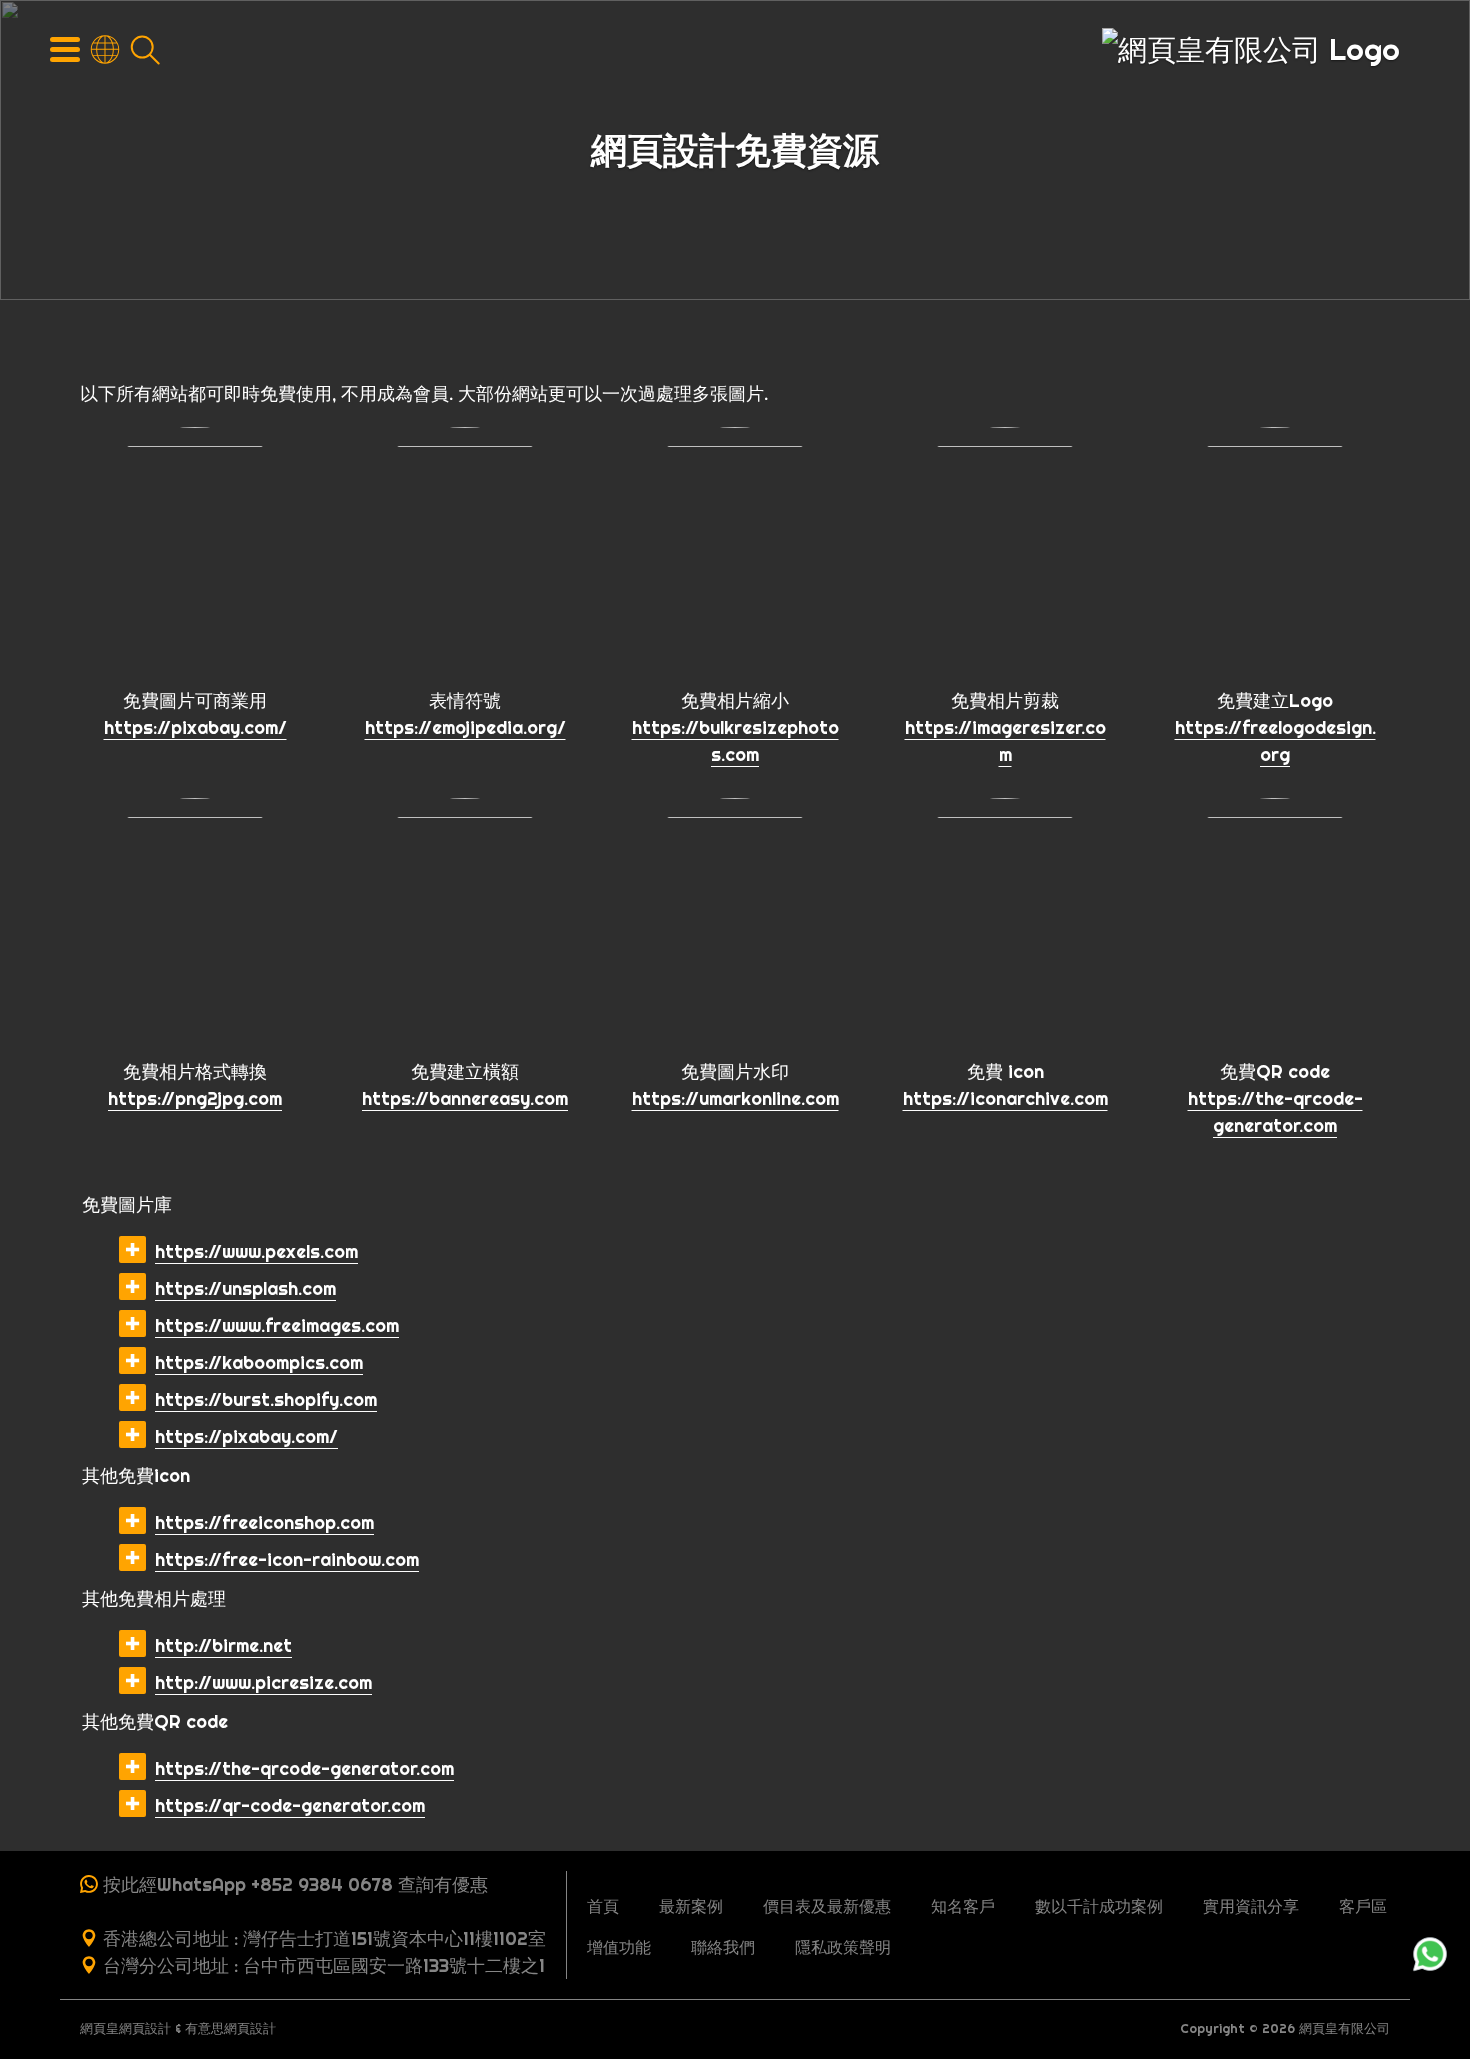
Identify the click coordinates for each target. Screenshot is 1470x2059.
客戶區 (1363, 1906)
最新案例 (691, 1906)
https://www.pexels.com (256, 1251)
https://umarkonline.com (735, 1098)
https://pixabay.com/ (195, 727)
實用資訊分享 (1251, 1906)
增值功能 (619, 1947)
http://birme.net (223, 1645)
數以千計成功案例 (1099, 1906)
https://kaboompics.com (259, 1362)
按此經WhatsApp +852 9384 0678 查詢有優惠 (295, 1884)
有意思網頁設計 (230, 2028)
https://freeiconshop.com (264, 1522)
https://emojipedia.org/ (465, 727)
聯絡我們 (723, 1947)
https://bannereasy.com (465, 1098)
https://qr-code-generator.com (290, 1805)
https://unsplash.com (245, 1288)
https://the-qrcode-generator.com (304, 1768)
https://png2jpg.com (195, 1098)
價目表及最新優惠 (827, 1906)
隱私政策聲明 (843, 1947)
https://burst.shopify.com (266, 1399)
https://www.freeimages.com (277, 1325)
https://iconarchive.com (1005, 1098)
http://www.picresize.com (263, 1682)
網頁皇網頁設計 (125, 2028)
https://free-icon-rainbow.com (287, 1559)
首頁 (603, 1906)
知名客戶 (963, 1906)
